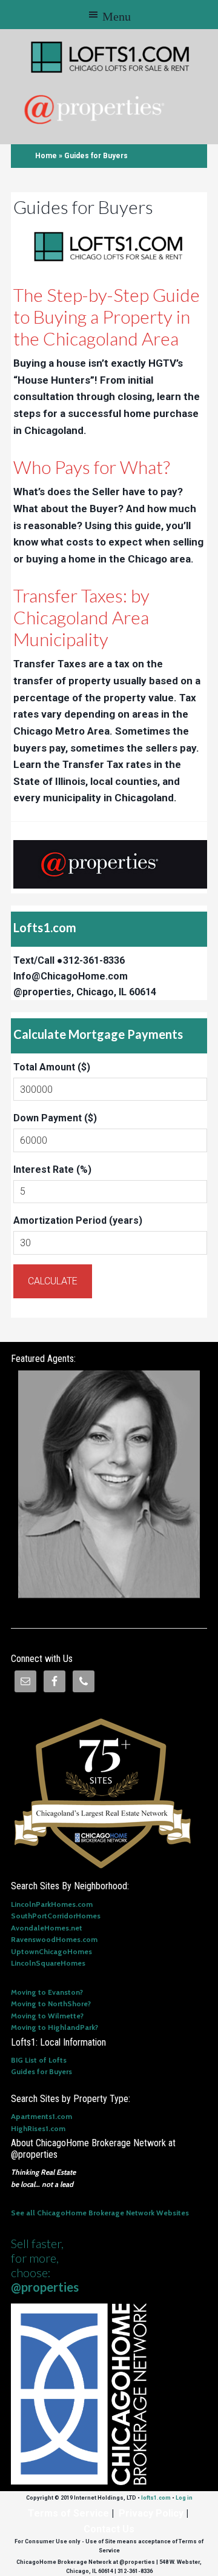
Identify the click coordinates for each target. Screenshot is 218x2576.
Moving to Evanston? (47, 1992)
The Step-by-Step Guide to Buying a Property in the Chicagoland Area (107, 316)
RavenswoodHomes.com (54, 1939)
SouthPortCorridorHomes (56, 1916)
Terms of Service (68, 2513)
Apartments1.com (41, 2116)
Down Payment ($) (55, 1118)
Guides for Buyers (41, 2071)
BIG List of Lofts (39, 2060)
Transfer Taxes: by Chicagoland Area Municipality (81, 617)
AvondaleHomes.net (47, 1928)
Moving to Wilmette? (47, 2016)
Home (46, 156)
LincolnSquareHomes (48, 1963)
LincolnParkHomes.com (52, 1904)
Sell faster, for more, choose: (45, 2265)
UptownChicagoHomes (51, 1951)
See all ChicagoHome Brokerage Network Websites (100, 2213)
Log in (184, 2498)
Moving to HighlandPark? (54, 2027)
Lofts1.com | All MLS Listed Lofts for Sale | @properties (111, 57)
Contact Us (109, 2529)
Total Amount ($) (52, 1067)
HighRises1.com (38, 2128)
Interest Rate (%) (52, 1170)
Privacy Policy (151, 2513)
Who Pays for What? (92, 467)
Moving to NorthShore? (51, 2004)
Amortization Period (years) (78, 1220)
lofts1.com (156, 2498)
